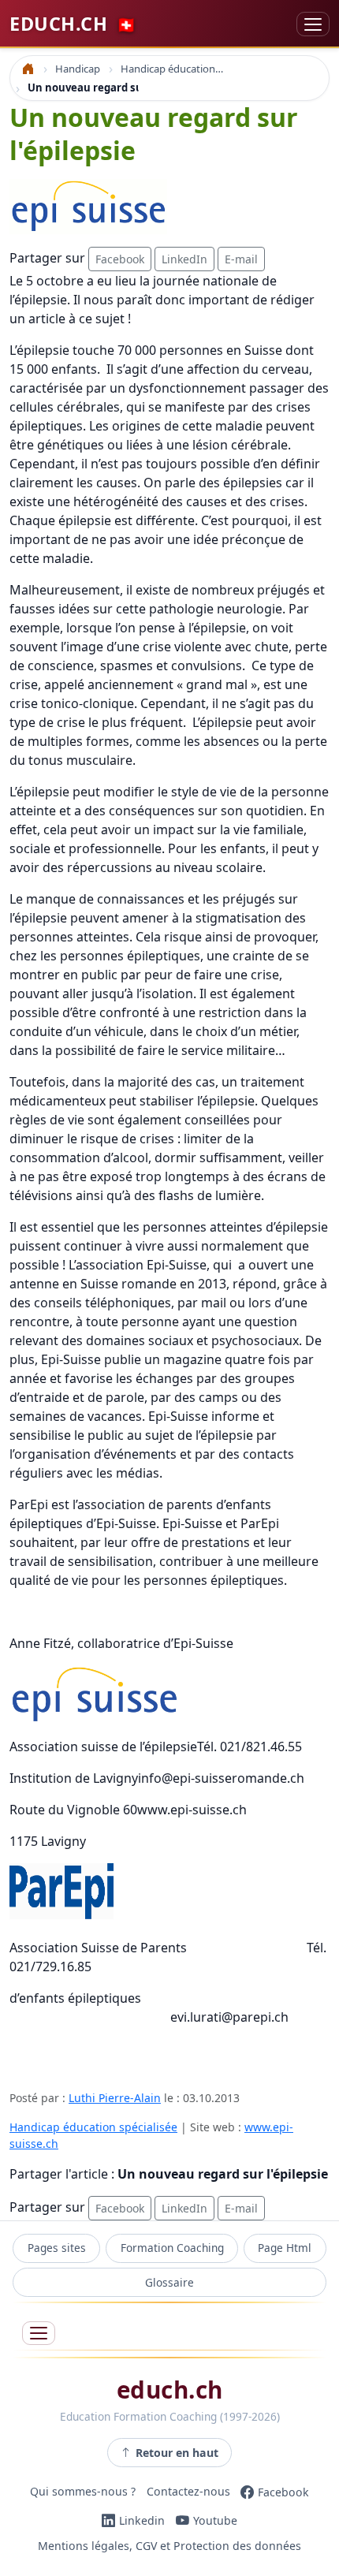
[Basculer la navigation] (313, 24)
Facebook (120, 259)
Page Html (285, 2248)
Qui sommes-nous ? (83, 2492)
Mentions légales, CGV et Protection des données (169, 2546)
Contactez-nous (188, 2492)
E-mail (241, 259)
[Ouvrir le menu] (39, 2334)
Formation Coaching (172, 2248)
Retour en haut (177, 2453)
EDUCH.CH (73, 24)
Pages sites (57, 2248)
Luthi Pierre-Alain (115, 2098)
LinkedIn (184, 259)
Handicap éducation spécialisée (93, 2127)
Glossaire (169, 2282)
